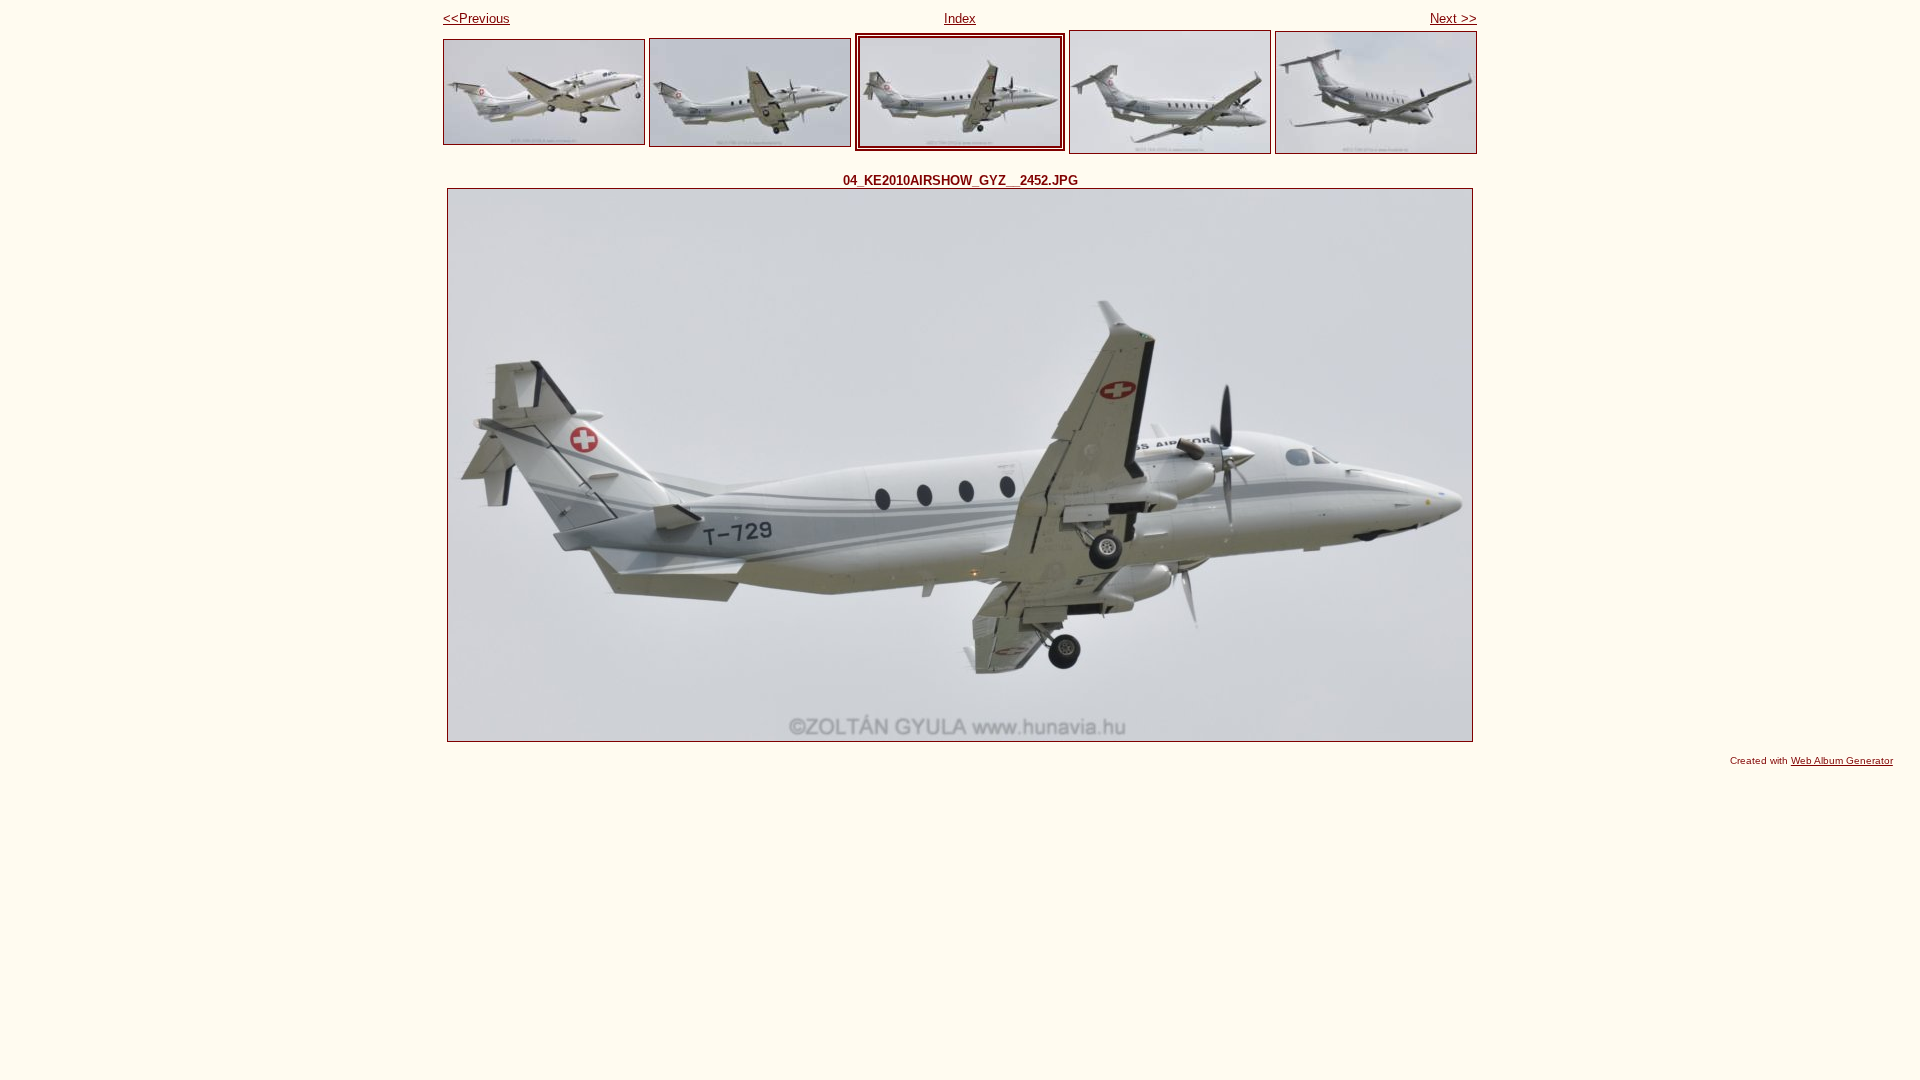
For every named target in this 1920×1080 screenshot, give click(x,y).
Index (960, 18)
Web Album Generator (1842, 760)
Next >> (1453, 18)
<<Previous (476, 18)
